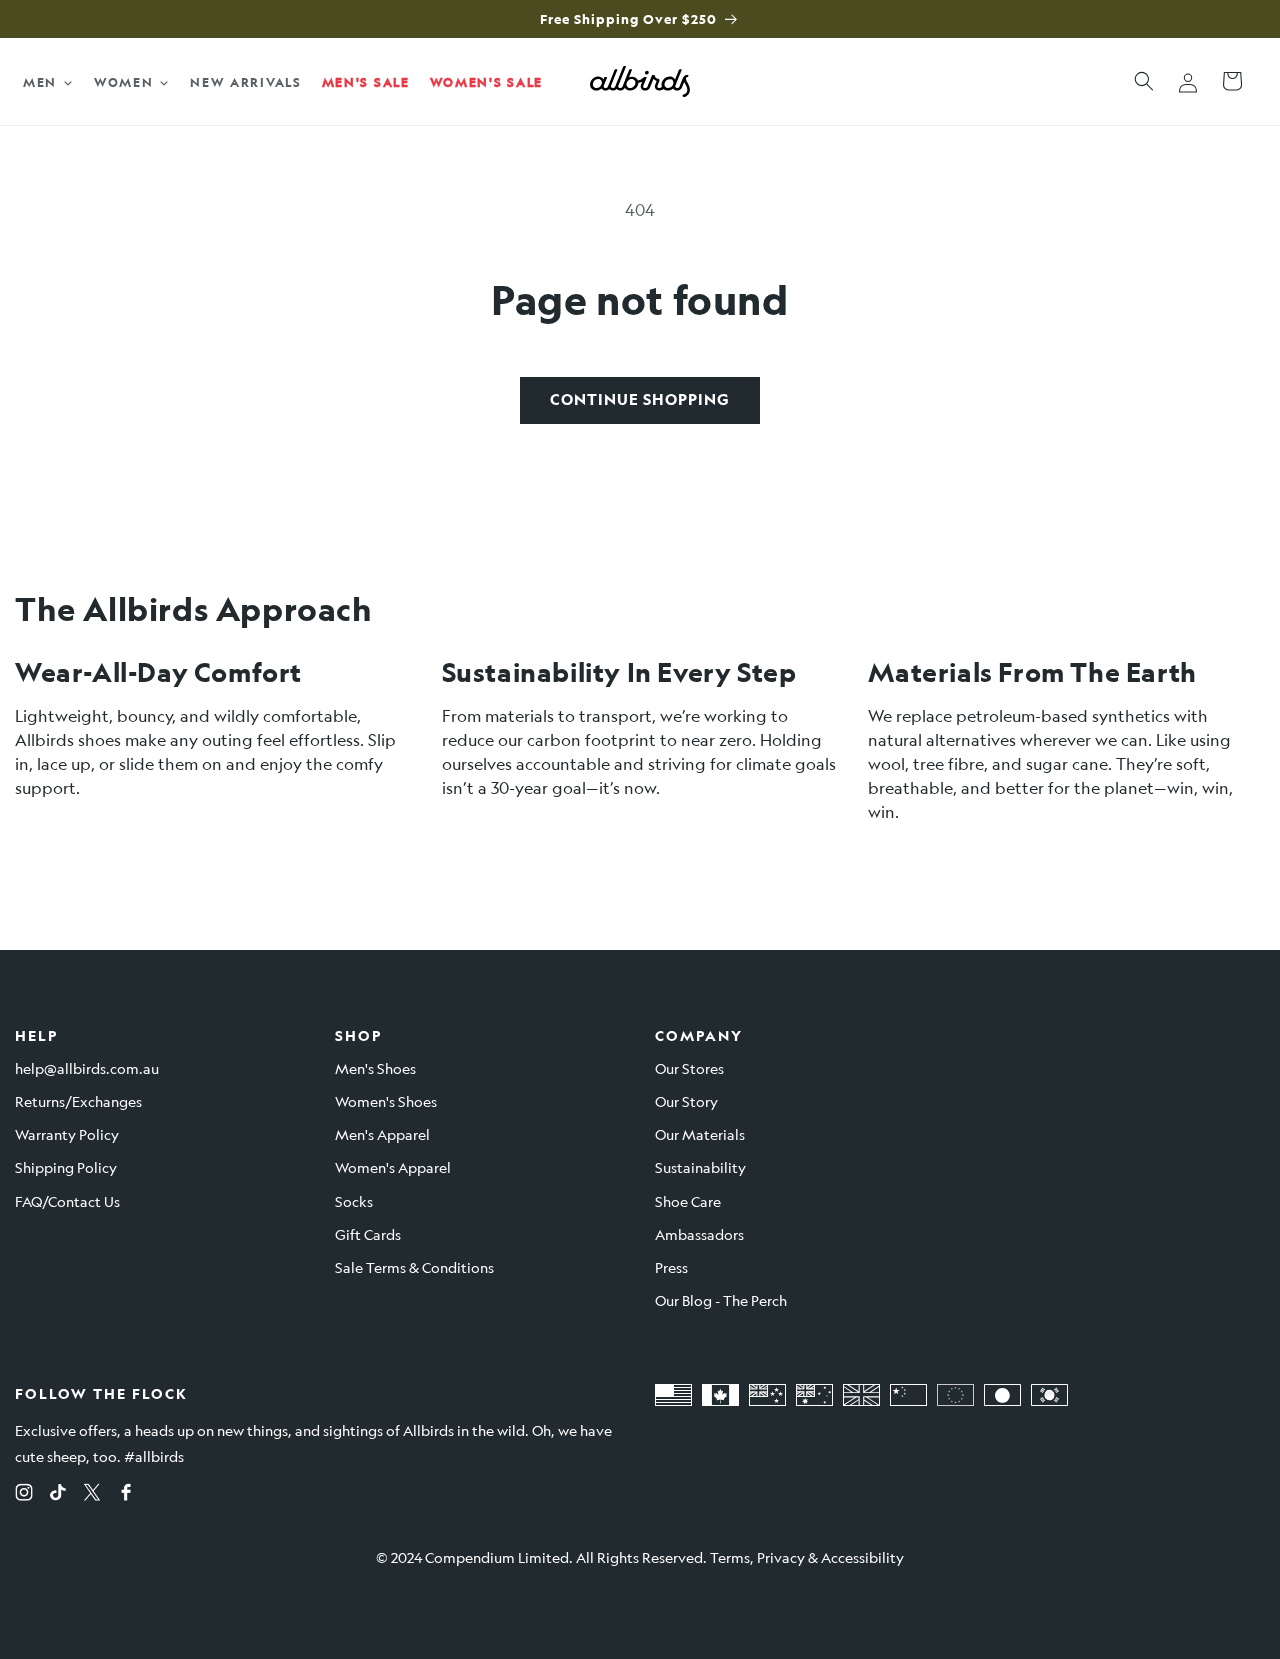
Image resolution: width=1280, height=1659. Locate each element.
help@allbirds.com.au (87, 1068)
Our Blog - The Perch (721, 1300)
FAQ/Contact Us (67, 1201)
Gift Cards (368, 1234)
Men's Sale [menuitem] (366, 82)
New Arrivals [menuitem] (245, 82)
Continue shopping (640, 399)
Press (671, 1267)
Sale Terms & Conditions (414, 1267)
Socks (354, 1201)
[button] (1144, 81)
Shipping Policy (66, 1167)
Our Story (686, 1101)
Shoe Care (688, 1201)
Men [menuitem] (40, 82)
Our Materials (700, 1134)
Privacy (781, 1557)
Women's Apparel (393, 1167)
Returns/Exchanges (78, 1101)
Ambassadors (699, 1234)
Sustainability (700, 1167)
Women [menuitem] (124, 82)
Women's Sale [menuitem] (486, 82)
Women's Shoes (386, 1101)
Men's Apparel (382, 1134)
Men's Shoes (375, 1068)
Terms (730, 1557)
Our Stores (689, 1068)
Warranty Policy (67, 1134)
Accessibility (862, 1557)
